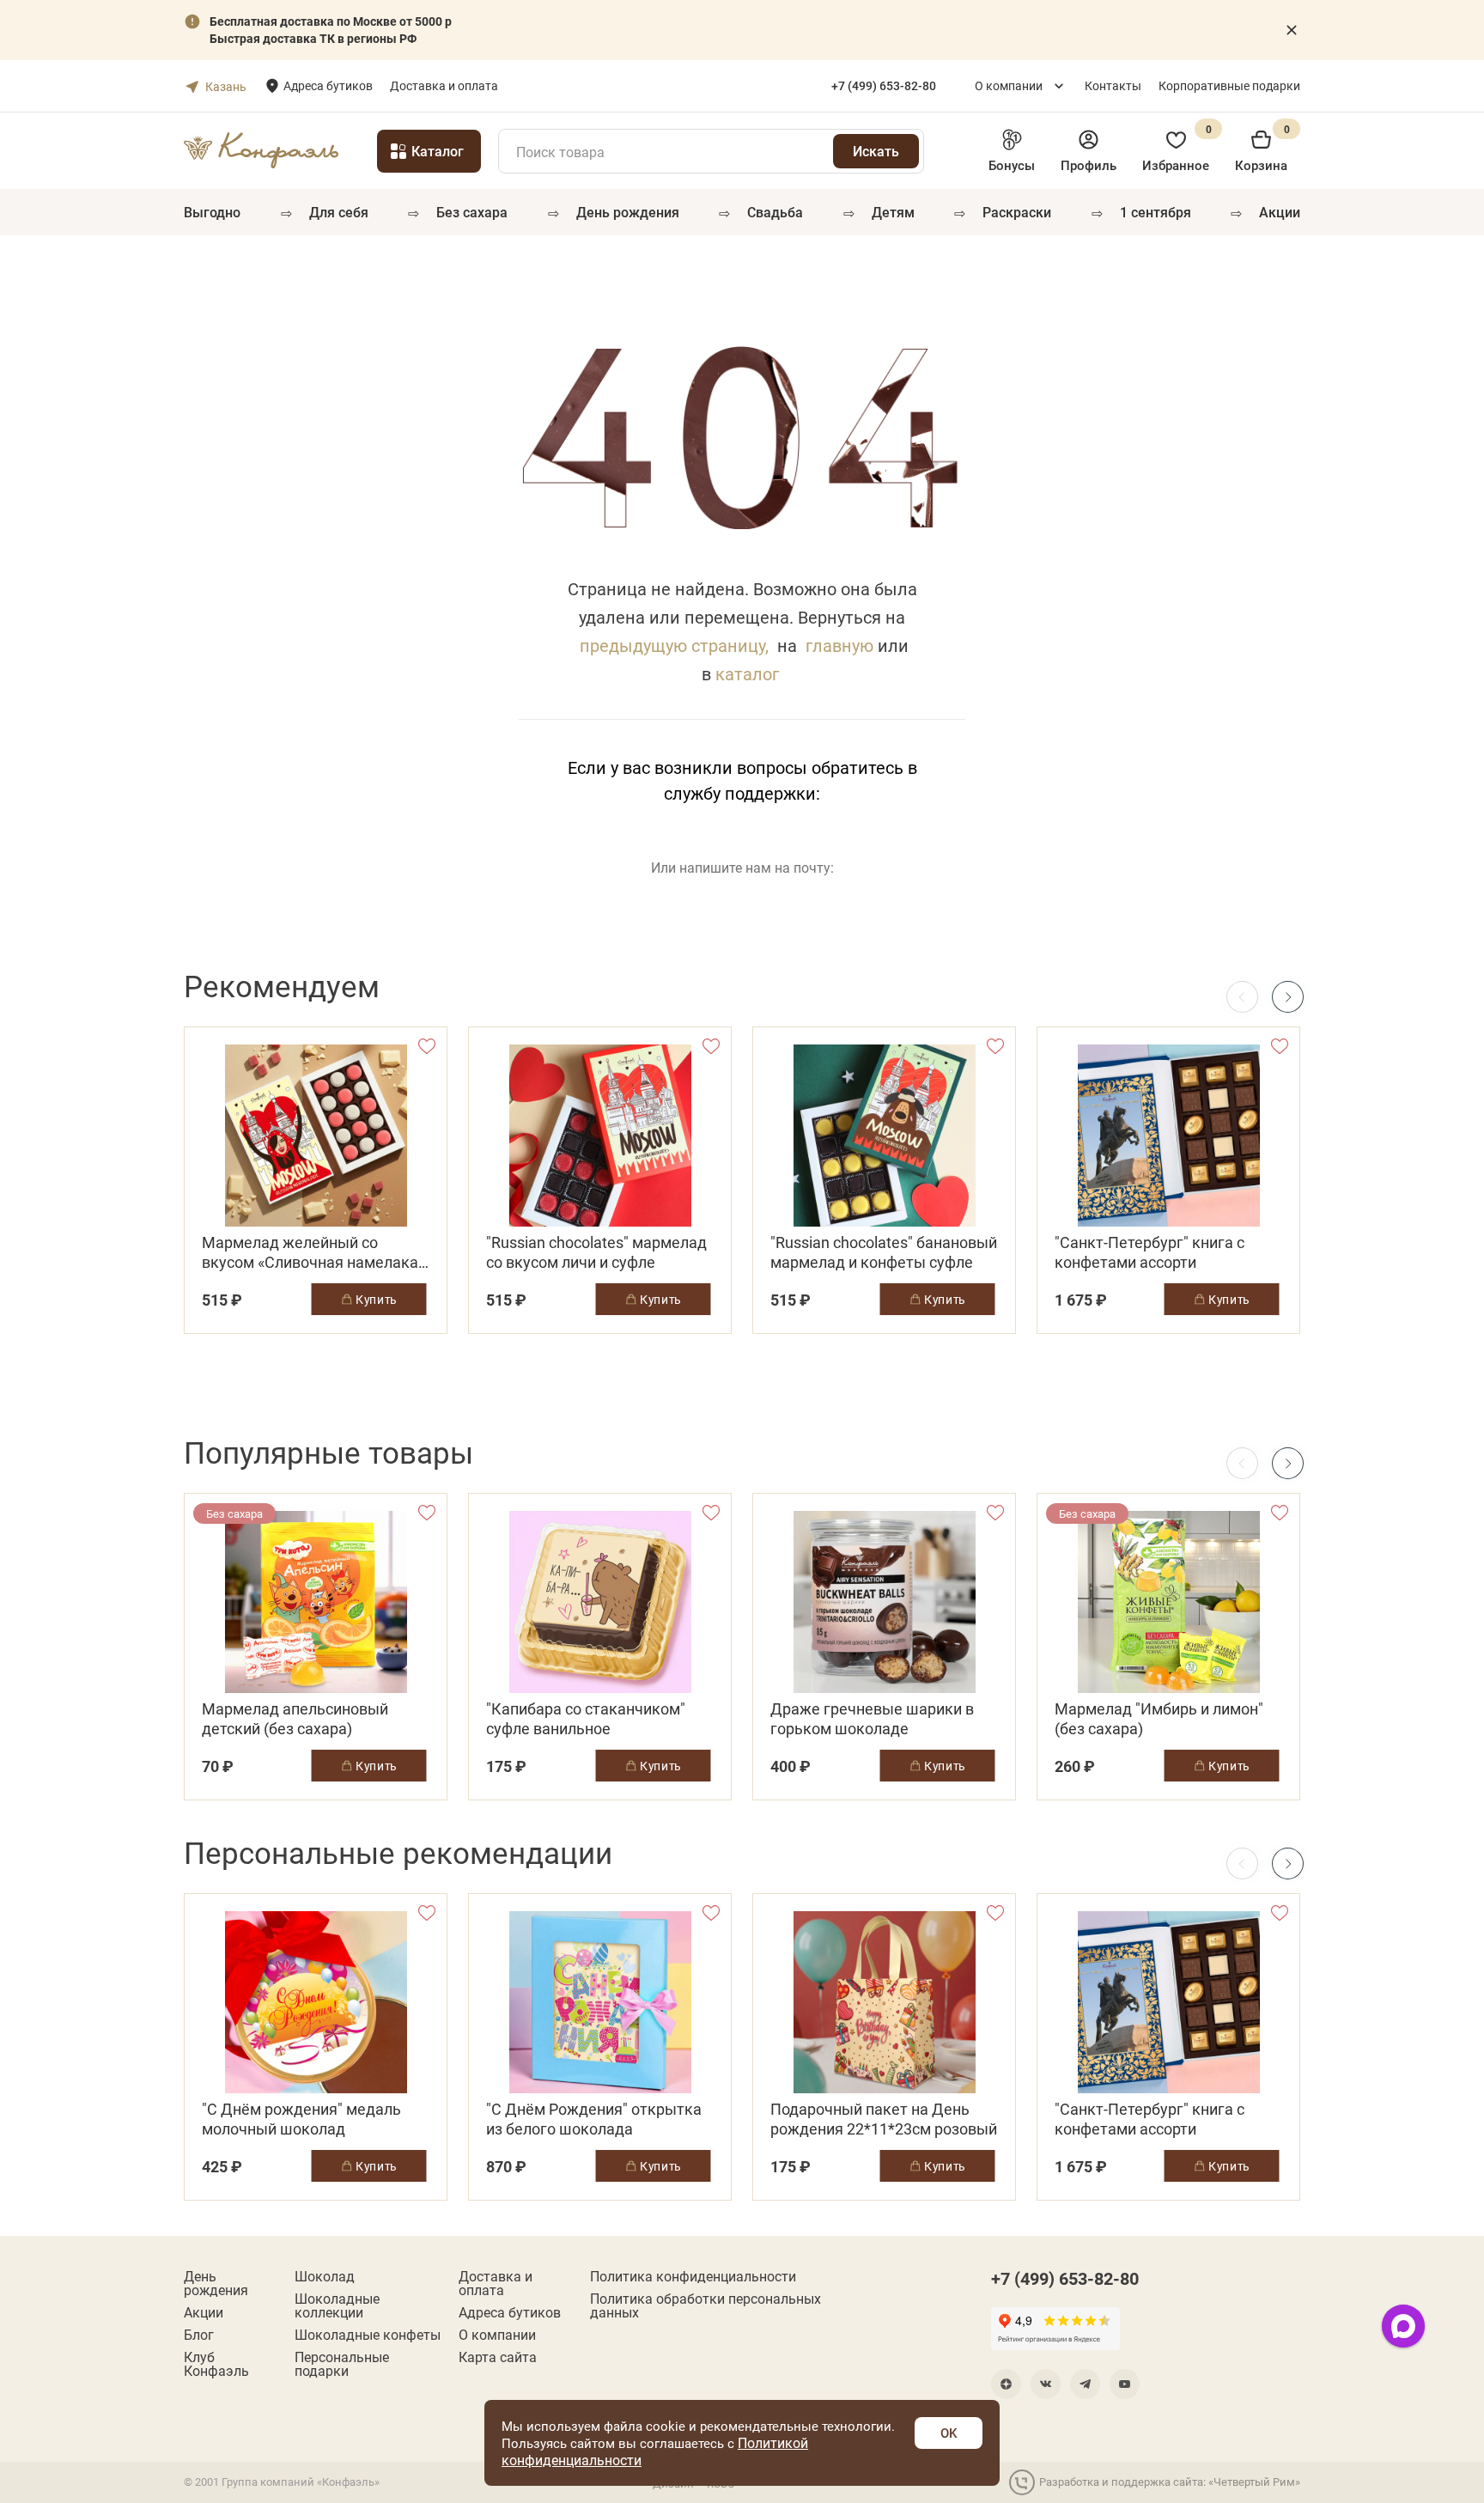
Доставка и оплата (444, 85)
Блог (199, 2335)
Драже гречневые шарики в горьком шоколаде (872, 1719)
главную (839, 645)
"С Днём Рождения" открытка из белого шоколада (594, 2119)
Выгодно (212, 212)
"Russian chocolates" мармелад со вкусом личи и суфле (596, 1252)
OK (949, 2433)
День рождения (628, 212)
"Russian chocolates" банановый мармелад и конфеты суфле (884, 1252)
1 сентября (1156, 212)
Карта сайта (498, 2357)
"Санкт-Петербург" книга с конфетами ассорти (1149, 1252)
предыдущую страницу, (674, 645)
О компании (1009, 85)
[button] (1288, 997)
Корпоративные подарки (1229, 85)
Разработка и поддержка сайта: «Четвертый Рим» (1170, 2482)
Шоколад (325, 2276)
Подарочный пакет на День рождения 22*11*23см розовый (884, 2119)
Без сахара (472, 212)
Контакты (1113, 85)
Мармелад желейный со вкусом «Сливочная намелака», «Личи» (315, 1252)
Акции (1280, 212)
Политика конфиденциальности (693, 2276)
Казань (226, 86)
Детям (893, 212)
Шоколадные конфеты (368, 2335)
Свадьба (775, 212)
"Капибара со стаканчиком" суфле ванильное (586, 1719)
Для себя (339, 212)
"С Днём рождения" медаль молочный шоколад (301, 2119)
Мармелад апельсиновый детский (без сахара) (295, 1719)
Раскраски (1017, 212)
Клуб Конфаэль (216, 2364)
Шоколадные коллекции (337, 2305)
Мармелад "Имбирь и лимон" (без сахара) (1159, 1719)
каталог (747, 673)
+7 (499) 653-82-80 (1065, 2278)
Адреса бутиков (328, 85)
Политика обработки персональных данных (706, 2305)
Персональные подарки (342, 2364)
